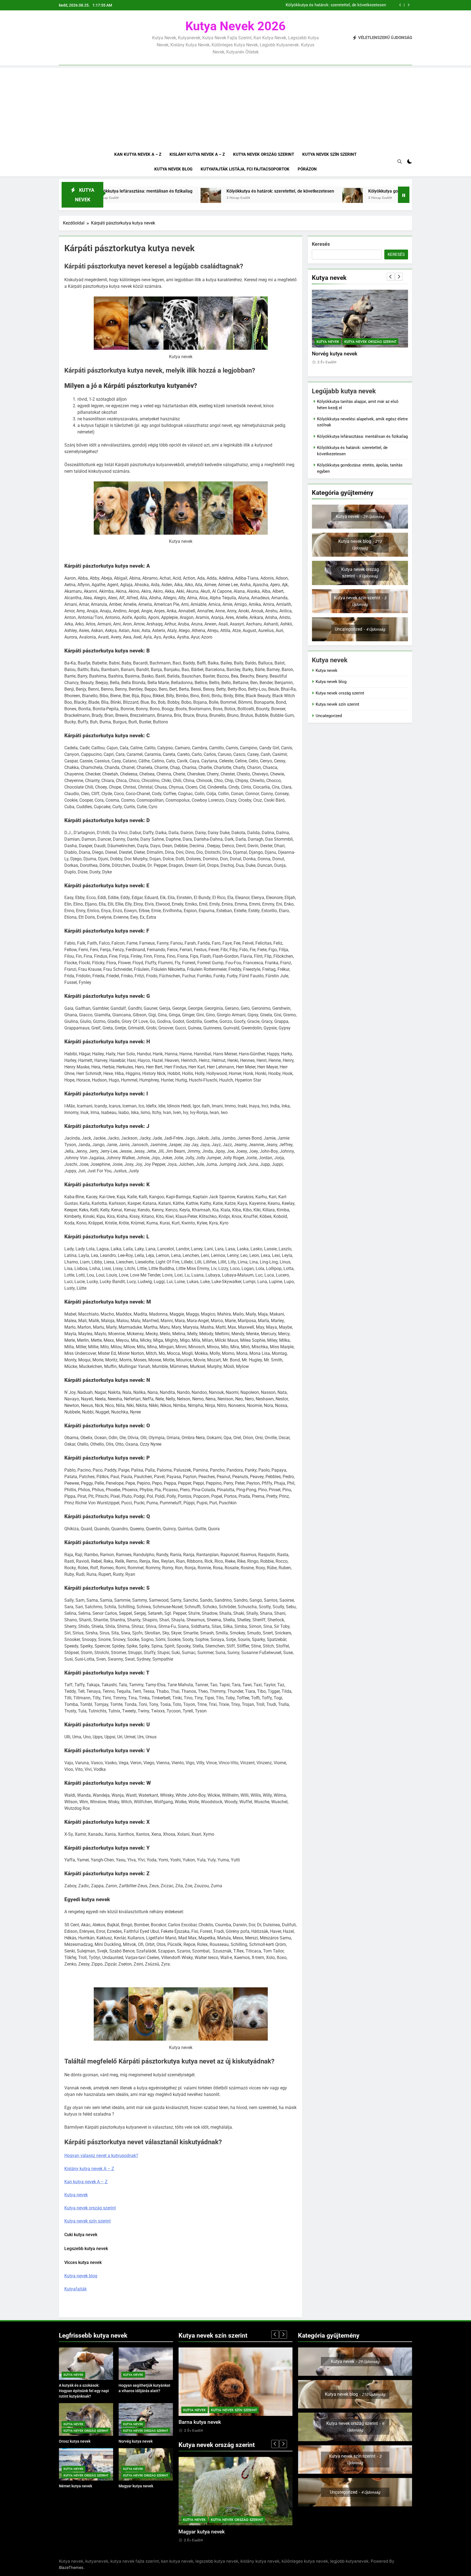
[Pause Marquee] (404, 195)
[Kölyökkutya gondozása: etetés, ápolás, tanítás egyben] (224, 198)
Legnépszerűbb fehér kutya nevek (218, 2422)
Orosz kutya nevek (75, 2441)
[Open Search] (400, 161)
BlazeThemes (71, 2567)
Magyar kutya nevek (136, 2486)
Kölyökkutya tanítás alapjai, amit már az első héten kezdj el (332, 5)
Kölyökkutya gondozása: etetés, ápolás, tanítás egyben (293, 191)
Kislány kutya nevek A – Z (197, 154)
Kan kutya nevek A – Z (138, 154)
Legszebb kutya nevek (86, 2249)
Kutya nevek (76, 2195)
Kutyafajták (76, 2289)
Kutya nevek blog (173, 169)
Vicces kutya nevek (83, 2262)
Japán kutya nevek (200, 2532)
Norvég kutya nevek (136, 2441)
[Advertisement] (235, 106)
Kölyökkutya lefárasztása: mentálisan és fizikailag (362, 436)
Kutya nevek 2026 (235, 26)
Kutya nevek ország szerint (264, 154)
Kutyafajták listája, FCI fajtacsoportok (245, 169)
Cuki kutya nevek (81, 2235)
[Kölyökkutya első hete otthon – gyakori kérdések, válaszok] (365, 198)
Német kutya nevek (334, 354)
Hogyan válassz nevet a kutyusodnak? (101, 2156)
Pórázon (307, 169)
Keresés (321, 244)
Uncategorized (329, 716)
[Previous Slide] (400, 5)
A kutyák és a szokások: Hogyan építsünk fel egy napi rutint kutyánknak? (84, 2391)
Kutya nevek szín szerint (329, 154)
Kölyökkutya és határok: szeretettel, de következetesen (152, 191)
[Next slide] (408, 5)
